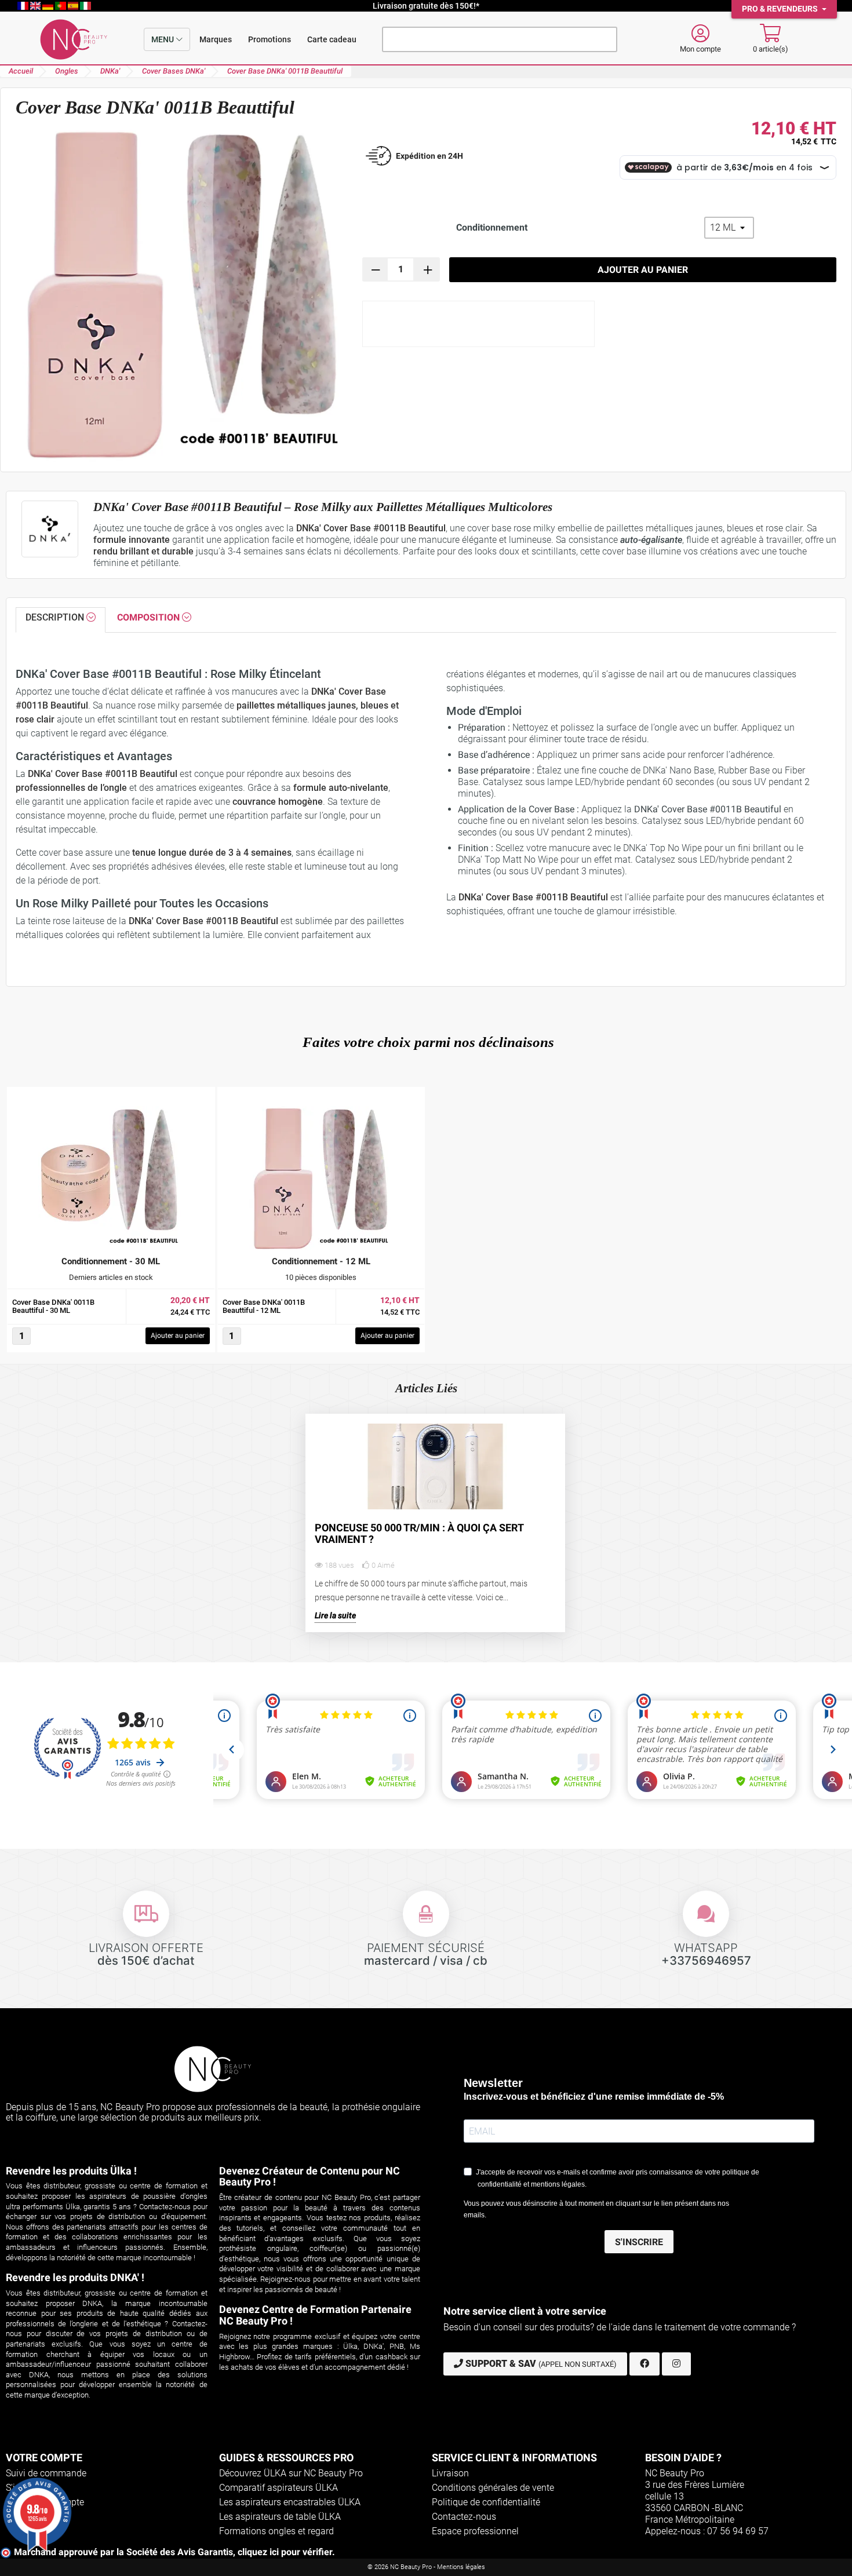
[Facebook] (645, 2364)
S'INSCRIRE (639, 2242)
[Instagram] (676, 2364)
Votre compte (44, 2458)
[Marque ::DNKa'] (50, 529)
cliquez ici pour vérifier (285, 2552)
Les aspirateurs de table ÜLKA (280, 2517)
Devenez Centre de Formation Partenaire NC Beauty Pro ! (315, 2315)
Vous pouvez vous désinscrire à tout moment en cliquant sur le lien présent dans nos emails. (596, 2209)
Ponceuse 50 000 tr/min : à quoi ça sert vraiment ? (419, 1534)
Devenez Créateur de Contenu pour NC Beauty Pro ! (310, 2177)
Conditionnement (492, 227)
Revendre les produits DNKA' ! (75, 2277)
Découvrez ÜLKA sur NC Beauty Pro (291, 2473)
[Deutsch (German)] (49, 6)
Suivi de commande (46, 2473)
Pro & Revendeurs (781, 9)
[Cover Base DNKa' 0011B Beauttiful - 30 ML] (111, 1178)
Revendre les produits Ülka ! (71, 2171)
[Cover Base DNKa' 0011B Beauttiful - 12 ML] (321, 1178)
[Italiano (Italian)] (85, 6)
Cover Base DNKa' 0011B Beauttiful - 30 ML (53, 1307)
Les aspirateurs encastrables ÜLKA (290, 2502)
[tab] (61, 620)
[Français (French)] (24, 6)
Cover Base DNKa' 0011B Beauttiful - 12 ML (264, 1307)
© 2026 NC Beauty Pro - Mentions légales (426, 2567)
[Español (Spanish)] (74, 6)
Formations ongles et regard (276, 2531)
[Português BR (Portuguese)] (61, 6)
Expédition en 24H (429, 156)
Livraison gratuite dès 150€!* (426, 6)
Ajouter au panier (643, 270)
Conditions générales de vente (493, 2488)
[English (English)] (37, 6)
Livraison (450, 2473)
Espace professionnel (475, 2531)
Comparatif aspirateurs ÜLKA (278, 2488)
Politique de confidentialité (486, 2502)
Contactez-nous (464, 2517)
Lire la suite (335, 1616)
